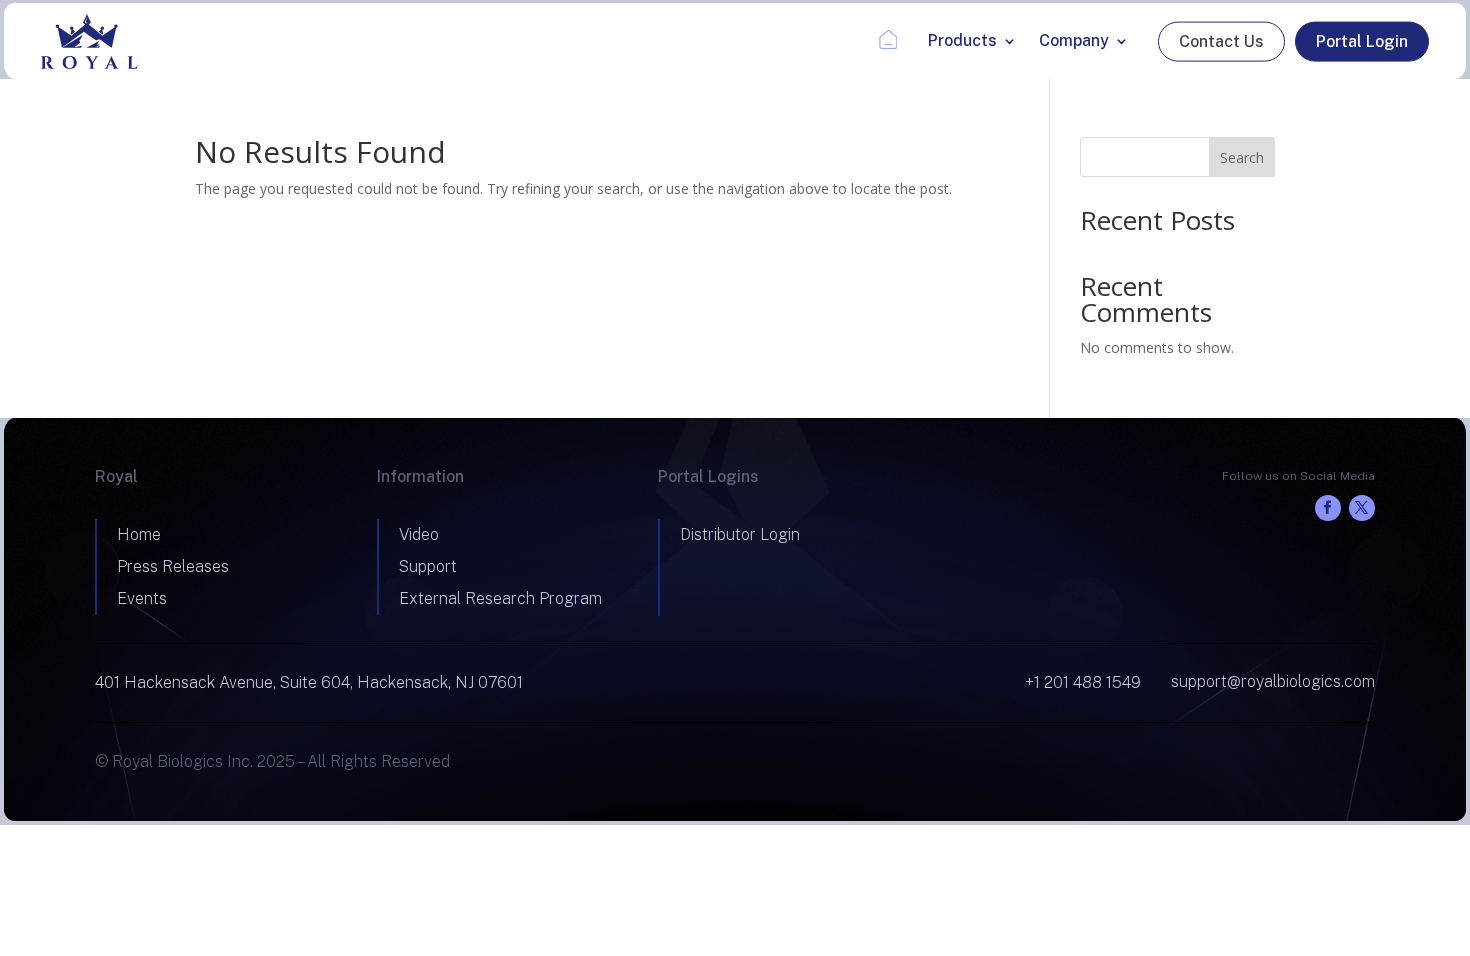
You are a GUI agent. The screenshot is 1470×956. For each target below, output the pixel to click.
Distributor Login (740, 534)
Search (1242, 157)
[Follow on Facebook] (1328, 508)
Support (428, 566)
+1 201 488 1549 (1083, 682)
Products (962, 40)
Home (884, 40)
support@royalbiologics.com (1273, 681)
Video (419, 534)
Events (142, 598)
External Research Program (500, 598)
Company (1074, 40)
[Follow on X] (1362, 508)
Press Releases (173, 566)
